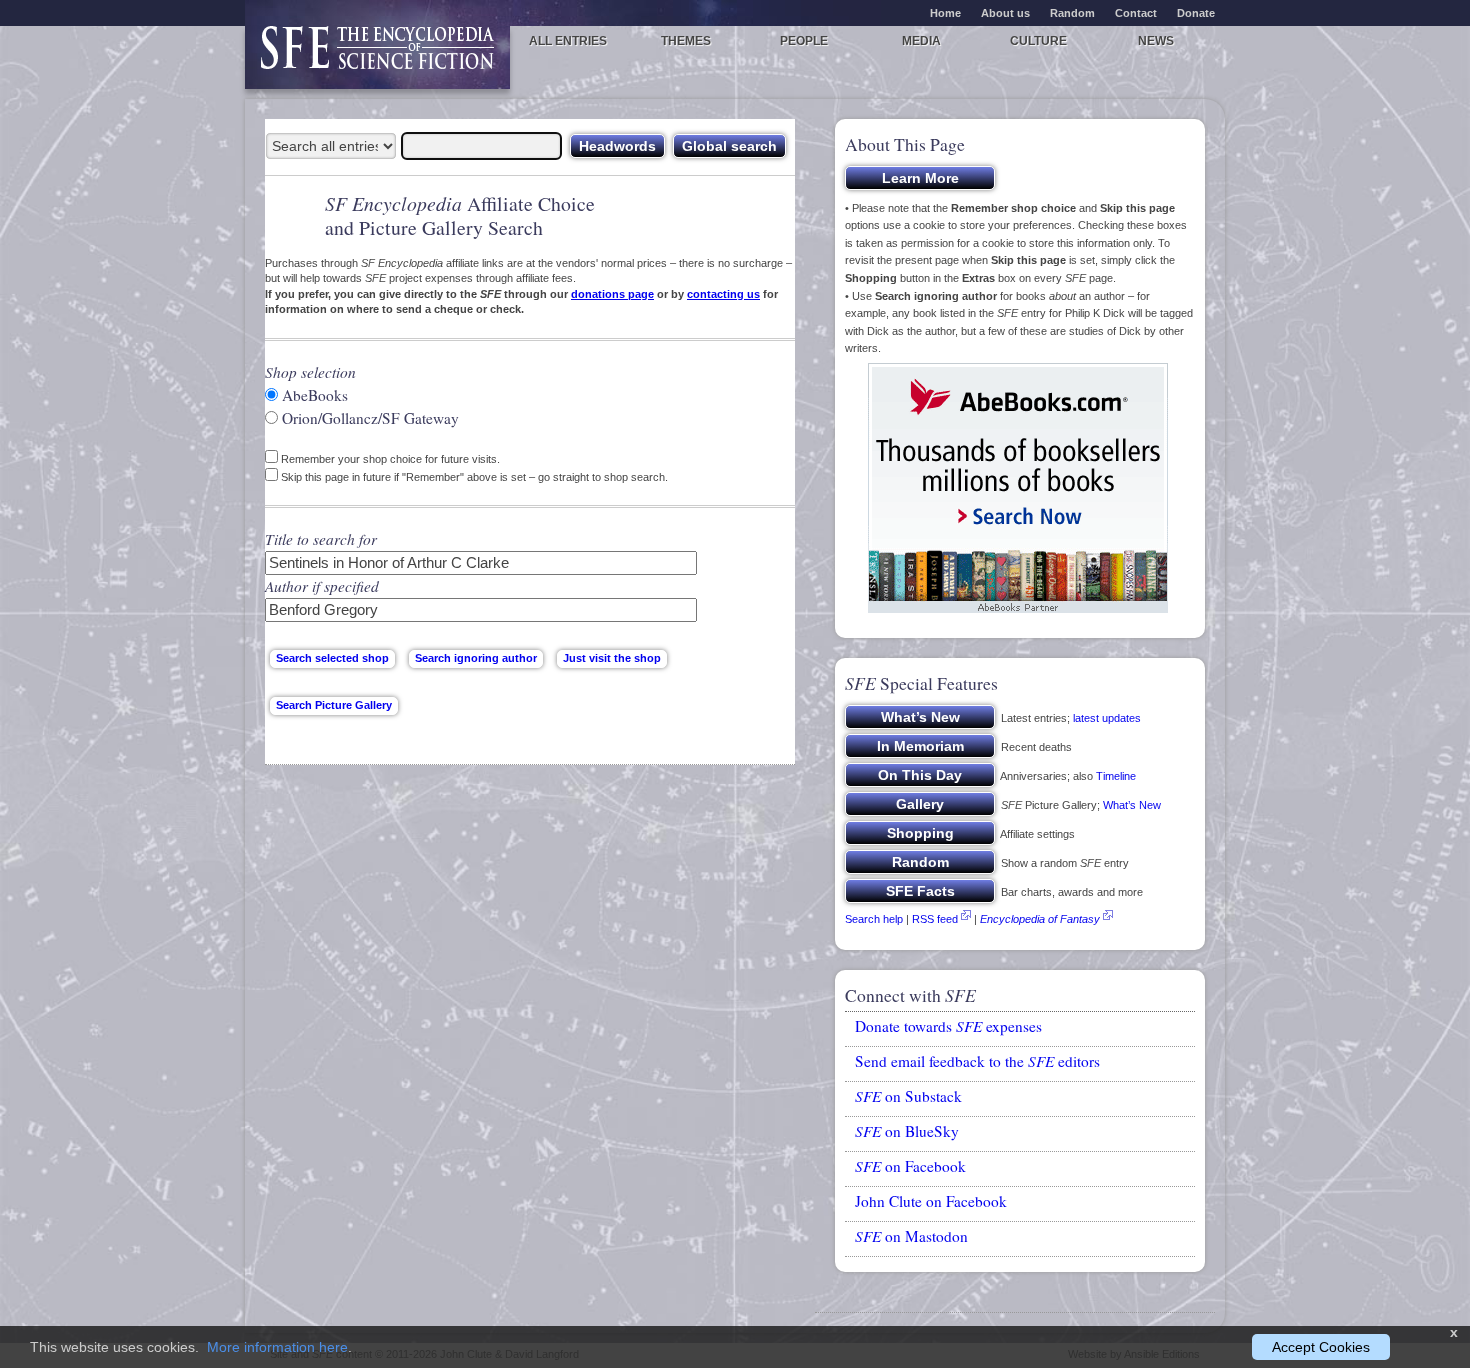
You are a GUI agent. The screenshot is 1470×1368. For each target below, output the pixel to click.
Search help (874, 919)
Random (1072, 13)
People (804, 41)
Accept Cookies (1321, 1347)
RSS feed (935, 919)
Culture (1038, 41)
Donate (1196, 13)
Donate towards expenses (948, 1026)
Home (945, 13)
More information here (277, 1347)
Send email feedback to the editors (977, 1061)
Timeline (1116, 776)
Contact (1136, 13)
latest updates (1107, 718)
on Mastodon (911, 1236)
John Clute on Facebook (931, 1201)
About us (1005, 13)
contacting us (723, 294)
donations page (612, 294)
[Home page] (377, 57)
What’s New (1132, 805)
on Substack (908, 1096)
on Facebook (910, 1166)
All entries (568, 41)
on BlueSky (907, 1131)
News (1156, 41)
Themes (686, 41)
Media (921, 41)
